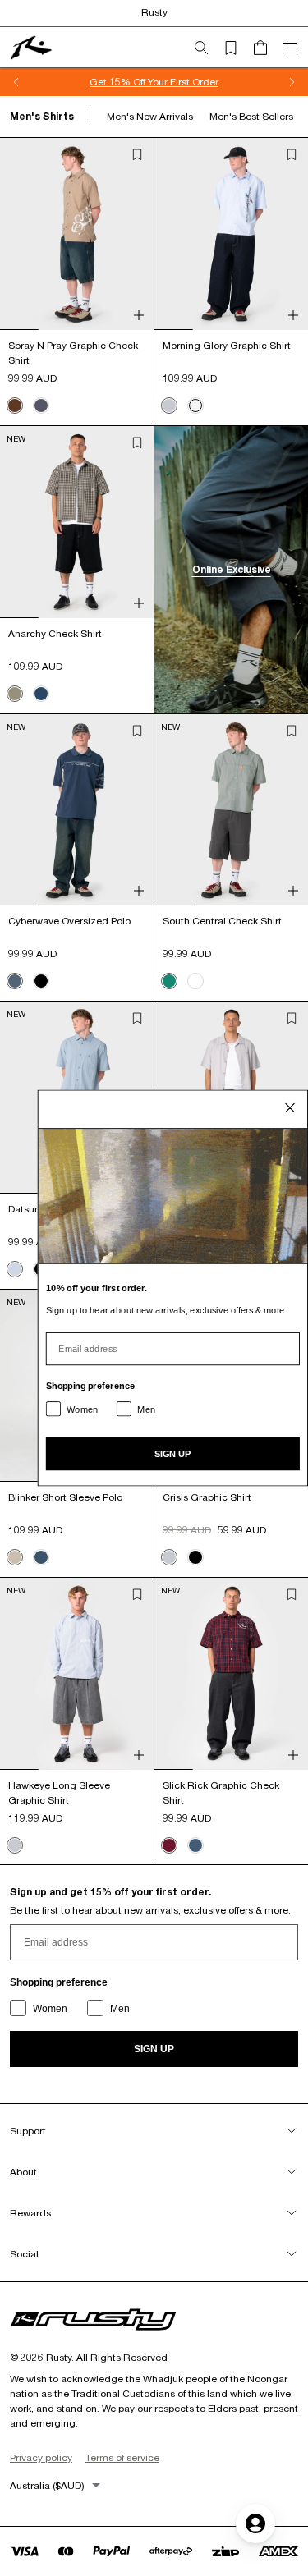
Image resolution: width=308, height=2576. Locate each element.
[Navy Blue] (41, 1557)
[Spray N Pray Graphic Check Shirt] (77, 234)
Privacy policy (41, 2457)
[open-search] (208, 48)
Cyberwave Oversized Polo (69, 921)
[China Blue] (15, 981)
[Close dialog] (290, 1108)
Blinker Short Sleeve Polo (65, 1497)
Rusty (154, 12)
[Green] (169, 981)
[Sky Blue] (169, 406)
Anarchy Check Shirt (55, 633)
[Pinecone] (15, 406)
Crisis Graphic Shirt (207, 1497)
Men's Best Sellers (251, 116)
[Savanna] (15, 694)
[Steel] (41, 406)
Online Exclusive (232, 569)
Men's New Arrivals (150, 116)
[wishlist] (237, 48)
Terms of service (122, 2457)
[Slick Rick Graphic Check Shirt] (231, 1674)
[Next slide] (292, 82)
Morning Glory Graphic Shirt (227, 345)
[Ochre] (195, 981)
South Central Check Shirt (222, 921)
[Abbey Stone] (15, 1557)
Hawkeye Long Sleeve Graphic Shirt (59, 1792)
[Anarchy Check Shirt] (77, 522)
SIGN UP (154, 2049)
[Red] (169, 1845)
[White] (195, 406)
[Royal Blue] (195, 1845)
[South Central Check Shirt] (231, 810)
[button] (137, 154)
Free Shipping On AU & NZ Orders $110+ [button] (209, 82)
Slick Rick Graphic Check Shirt (221, 1792)
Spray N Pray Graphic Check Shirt (73, 353)
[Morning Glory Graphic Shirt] (231, 234)
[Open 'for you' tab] (255, 2523)
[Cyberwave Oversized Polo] (77, 810)
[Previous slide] (16, 82)
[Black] (41, 981)
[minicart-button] (267, 48)
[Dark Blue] (41, 694)
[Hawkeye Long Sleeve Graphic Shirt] (77, 1674)
